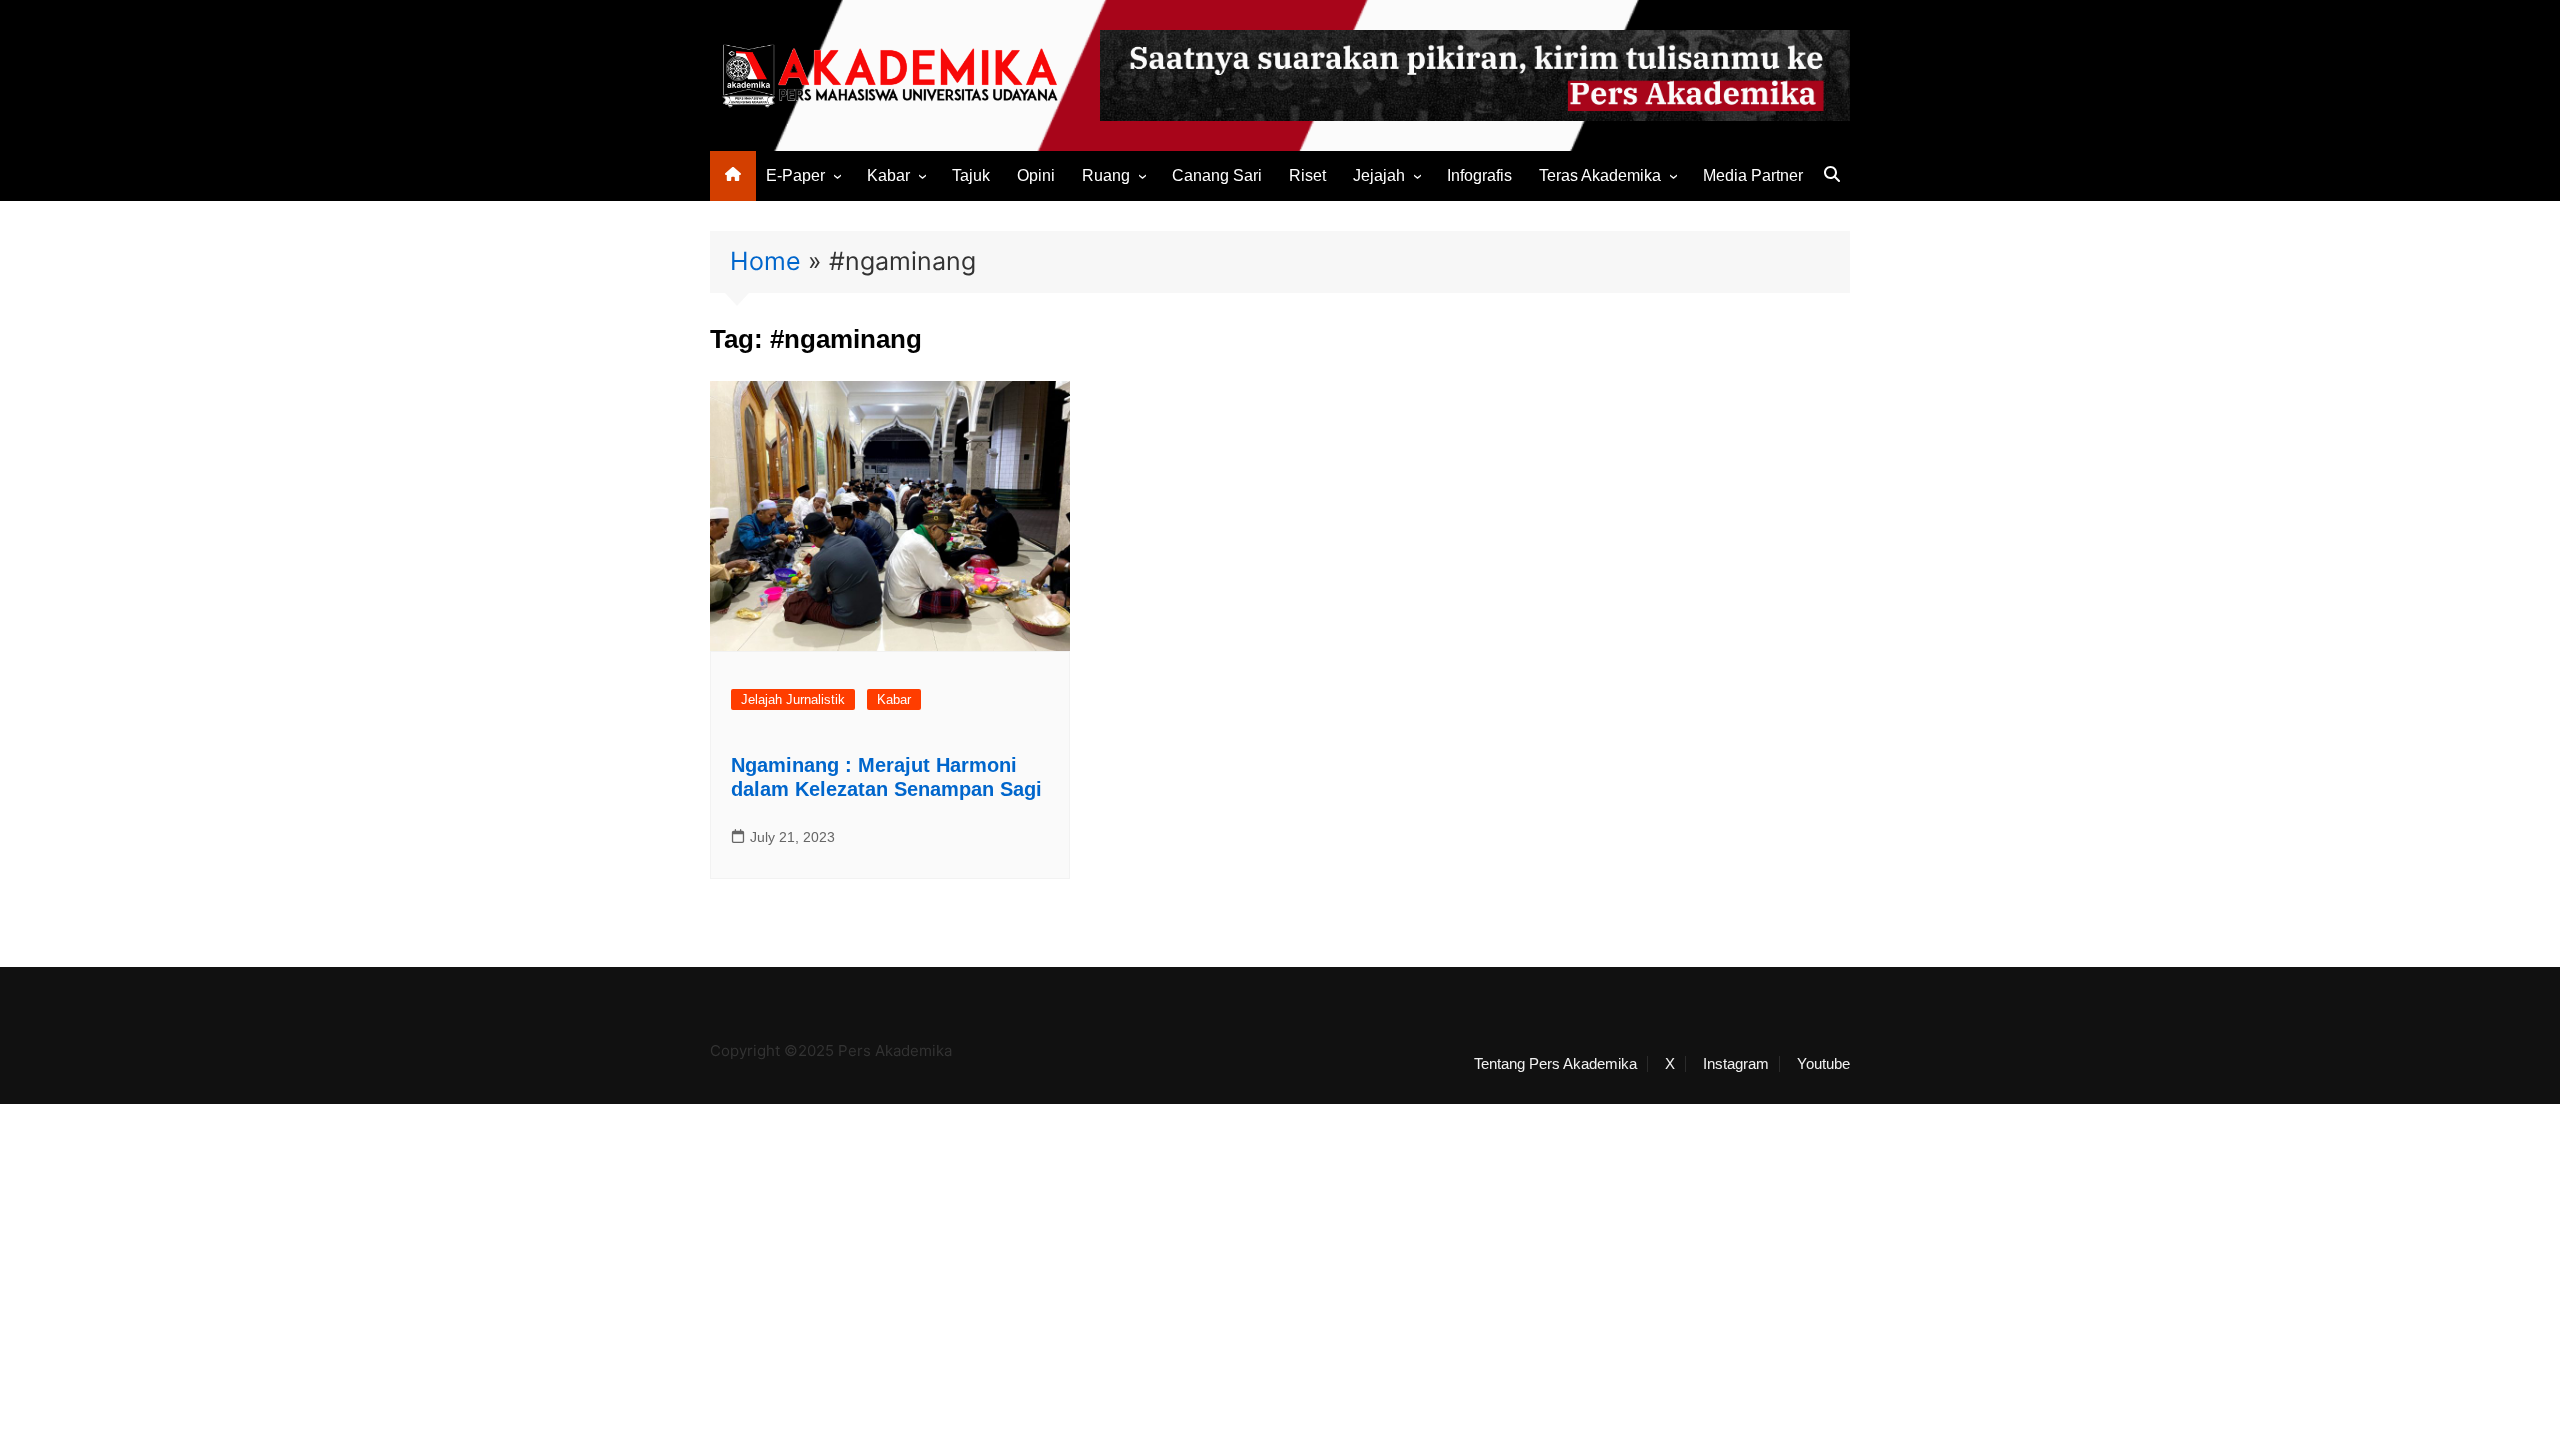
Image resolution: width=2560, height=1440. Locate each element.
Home (765, 261)
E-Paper (795, 175)
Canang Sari (1217, 175)
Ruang (1106, 175)
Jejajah (1379, 175)
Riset (1307, 175)
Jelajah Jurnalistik (793, 699)
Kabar (888, 175)
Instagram (1736, 1064)
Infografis (1479, 175)
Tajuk (971, 175)
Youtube (1823, 1064)
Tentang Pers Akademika (1555, 1064)
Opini (1036, 175)
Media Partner (1753, 175)
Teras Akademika (1600, 175)
